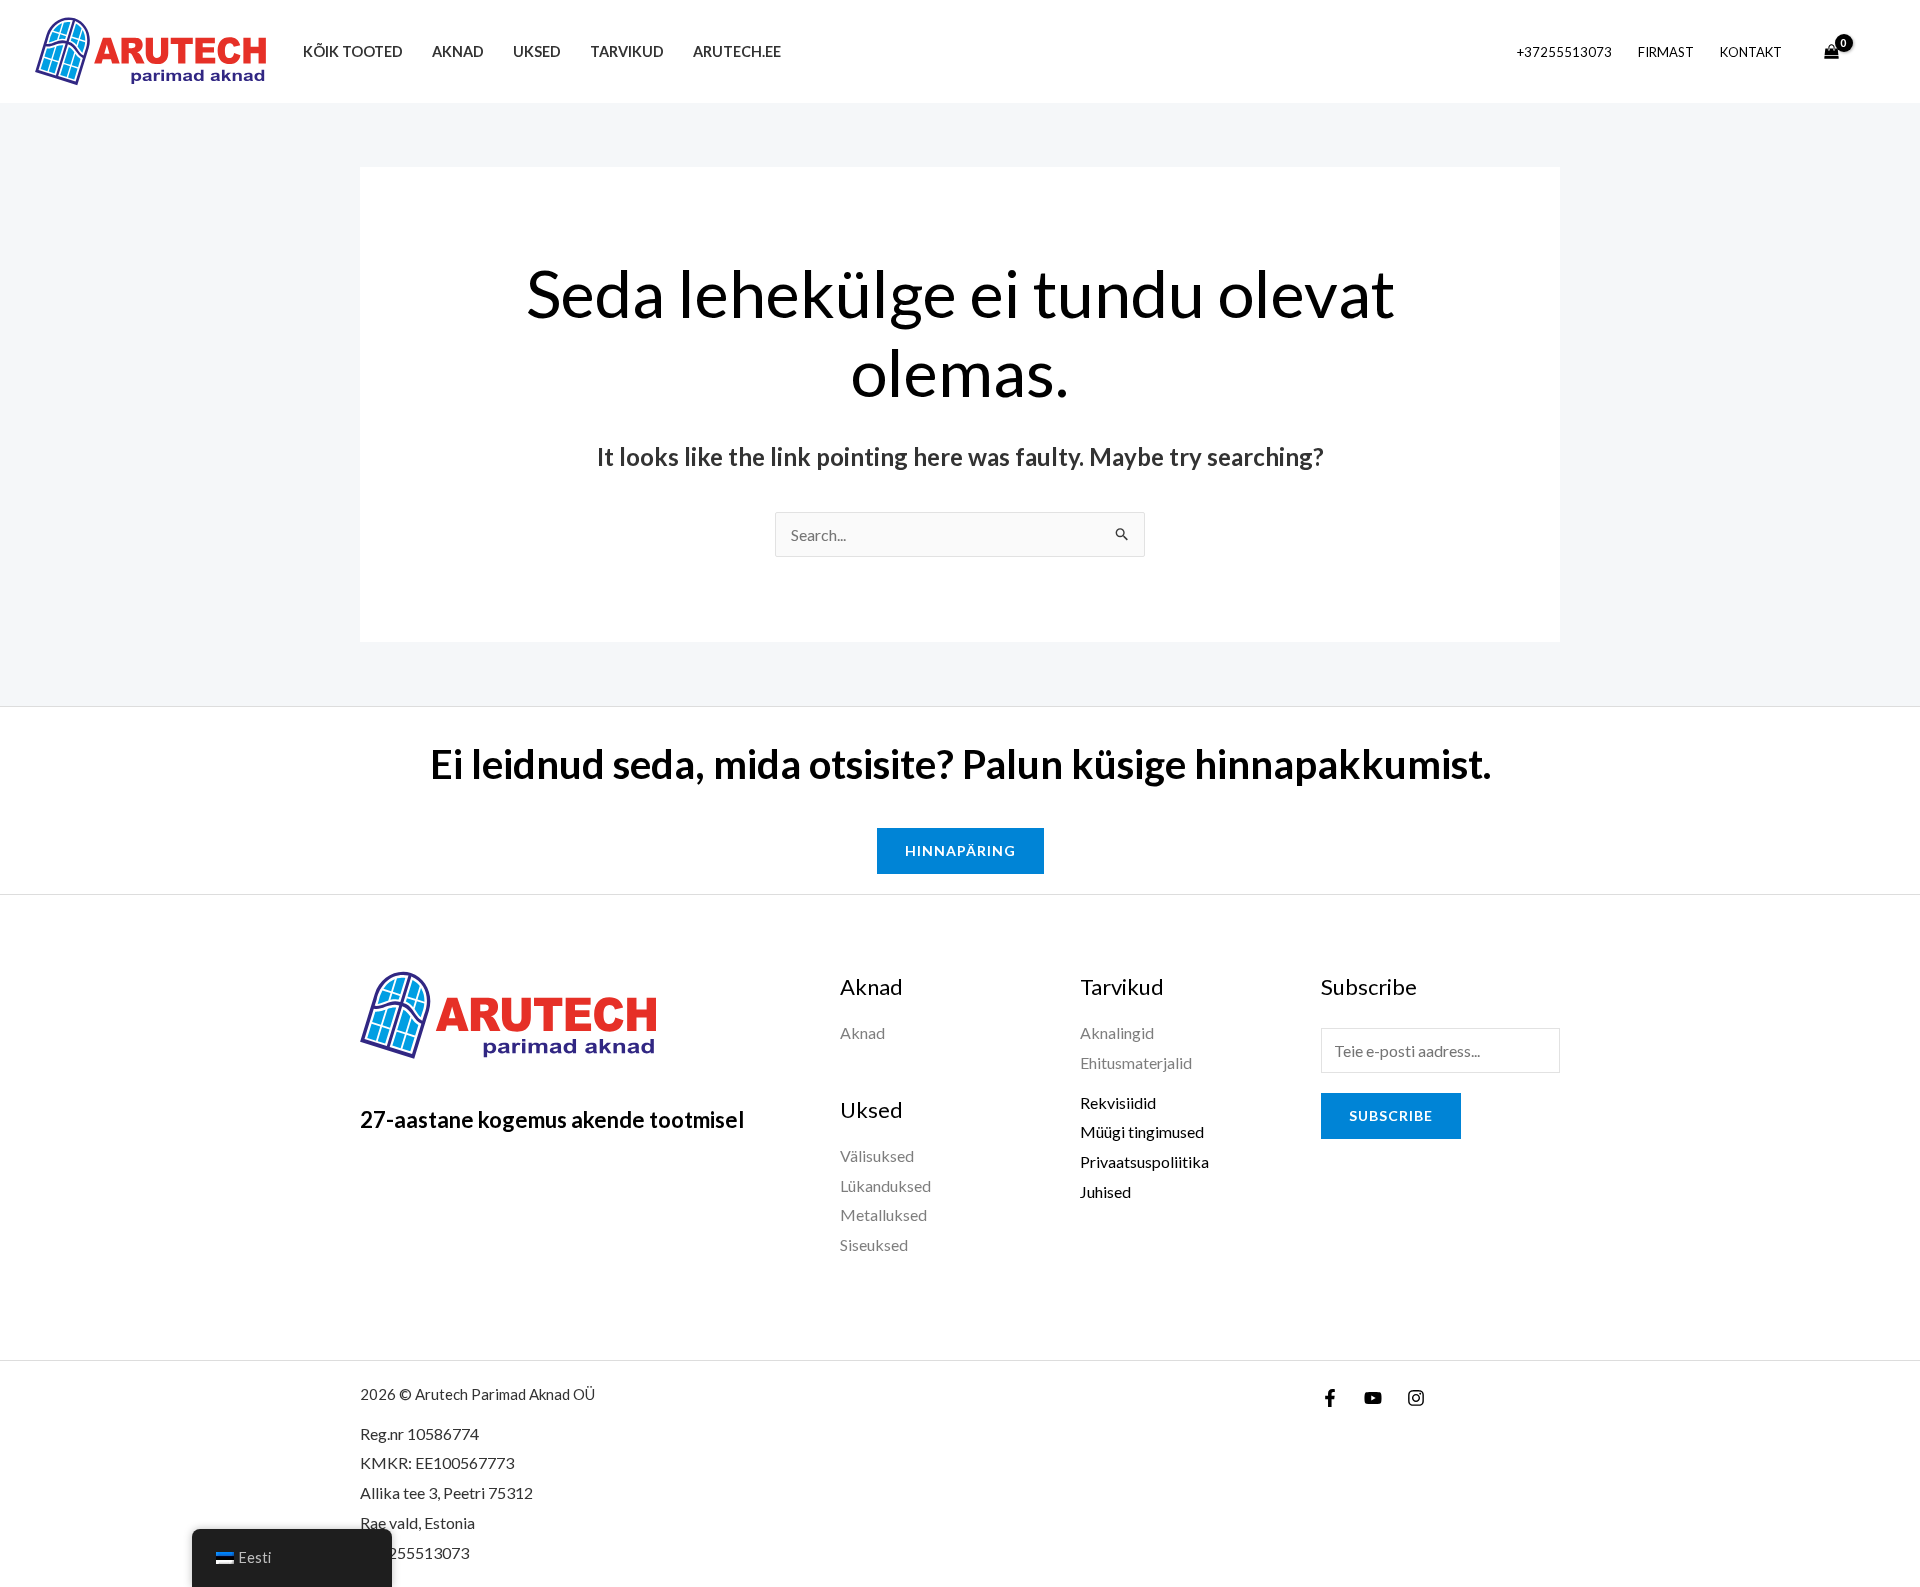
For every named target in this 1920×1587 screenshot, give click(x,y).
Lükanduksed (885, 1185)
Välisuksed (877, 1155)
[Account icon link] (1876, 52)
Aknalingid (1117, 1032)
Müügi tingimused (1142, 1131)
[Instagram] (1416, 1398)
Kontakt (1751, 52)
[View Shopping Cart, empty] (1831, 52)
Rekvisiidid (1118, 1102)
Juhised (1105, 1191)
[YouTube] (1373, 1398)
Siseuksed (874, 1244)
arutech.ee (737, 51)
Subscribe (1391, 1115)
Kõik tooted (353, 51)
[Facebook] (1330, 1398)
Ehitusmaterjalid (1136, 1062)
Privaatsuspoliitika (1144, 1161)
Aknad (458, 51)
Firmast (1666, 52)
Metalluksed (883, 1214)
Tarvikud (627, 51)
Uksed (537, 51)
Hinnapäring (960, 850)
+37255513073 (1564, 52)
